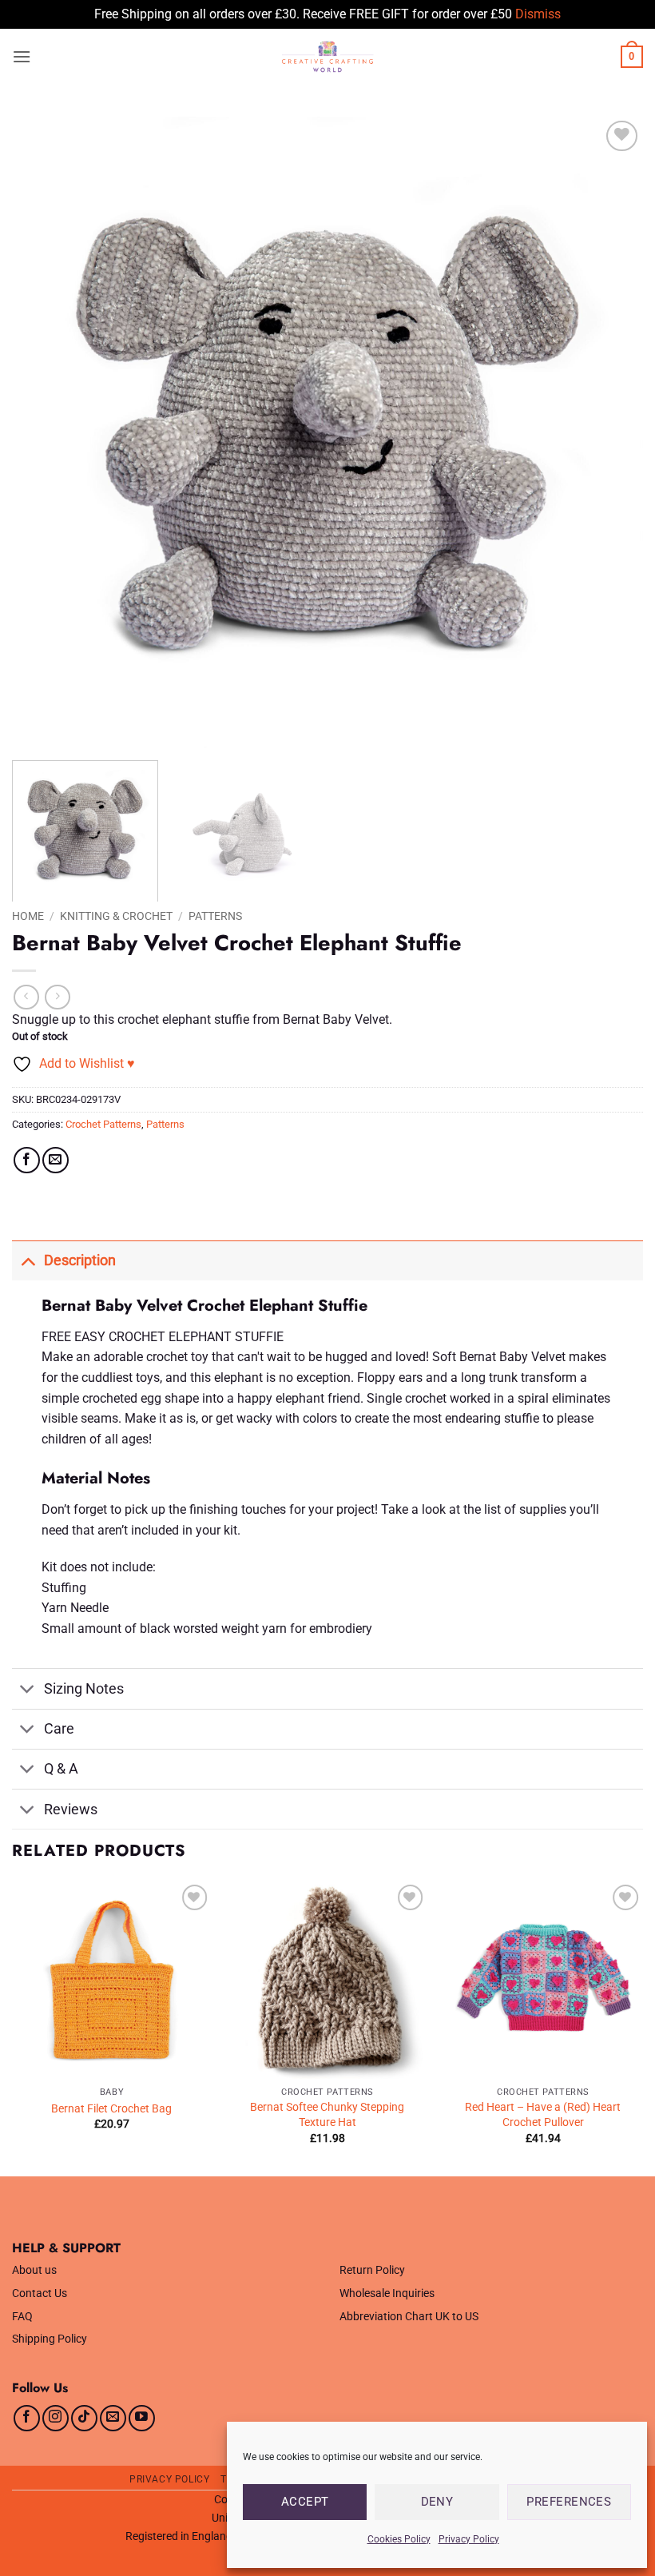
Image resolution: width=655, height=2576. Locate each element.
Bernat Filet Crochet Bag (111, 2109)
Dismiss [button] (538, 14)
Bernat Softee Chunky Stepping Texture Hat (327, 2115)
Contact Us (40, 2293)
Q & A (61, 1769)
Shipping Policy (50, 2339)
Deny (437, 2502)
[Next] (610, 432)
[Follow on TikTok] (84, 2418)
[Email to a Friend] (56, 1160)
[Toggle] (28, 1260)
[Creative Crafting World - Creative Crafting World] (327, 57)
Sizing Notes (84, 1689)
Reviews (71, 1810)
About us (34, 2270)
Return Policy (372, 2270)
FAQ (22, 2317)
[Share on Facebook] (27, 1160)
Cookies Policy (399, 2539)
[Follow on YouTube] (142, 2418)
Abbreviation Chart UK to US (409, 2317)
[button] (22, 56)
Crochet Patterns (103, 1124)
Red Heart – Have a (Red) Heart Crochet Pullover (543, 2115)
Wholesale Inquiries (387, 2293)
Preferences (569, 2502)
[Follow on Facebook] (27, 2418)
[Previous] (45, 432)
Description (80, 1260)
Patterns (215, 916)
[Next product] (26, 997)
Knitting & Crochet (116, 916)
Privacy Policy (469, 2539)
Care (59, 1729)
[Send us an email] (113, 2418)
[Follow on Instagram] (56, 2418)
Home (28, 916)
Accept (305, 2502)
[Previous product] (57, 997)
